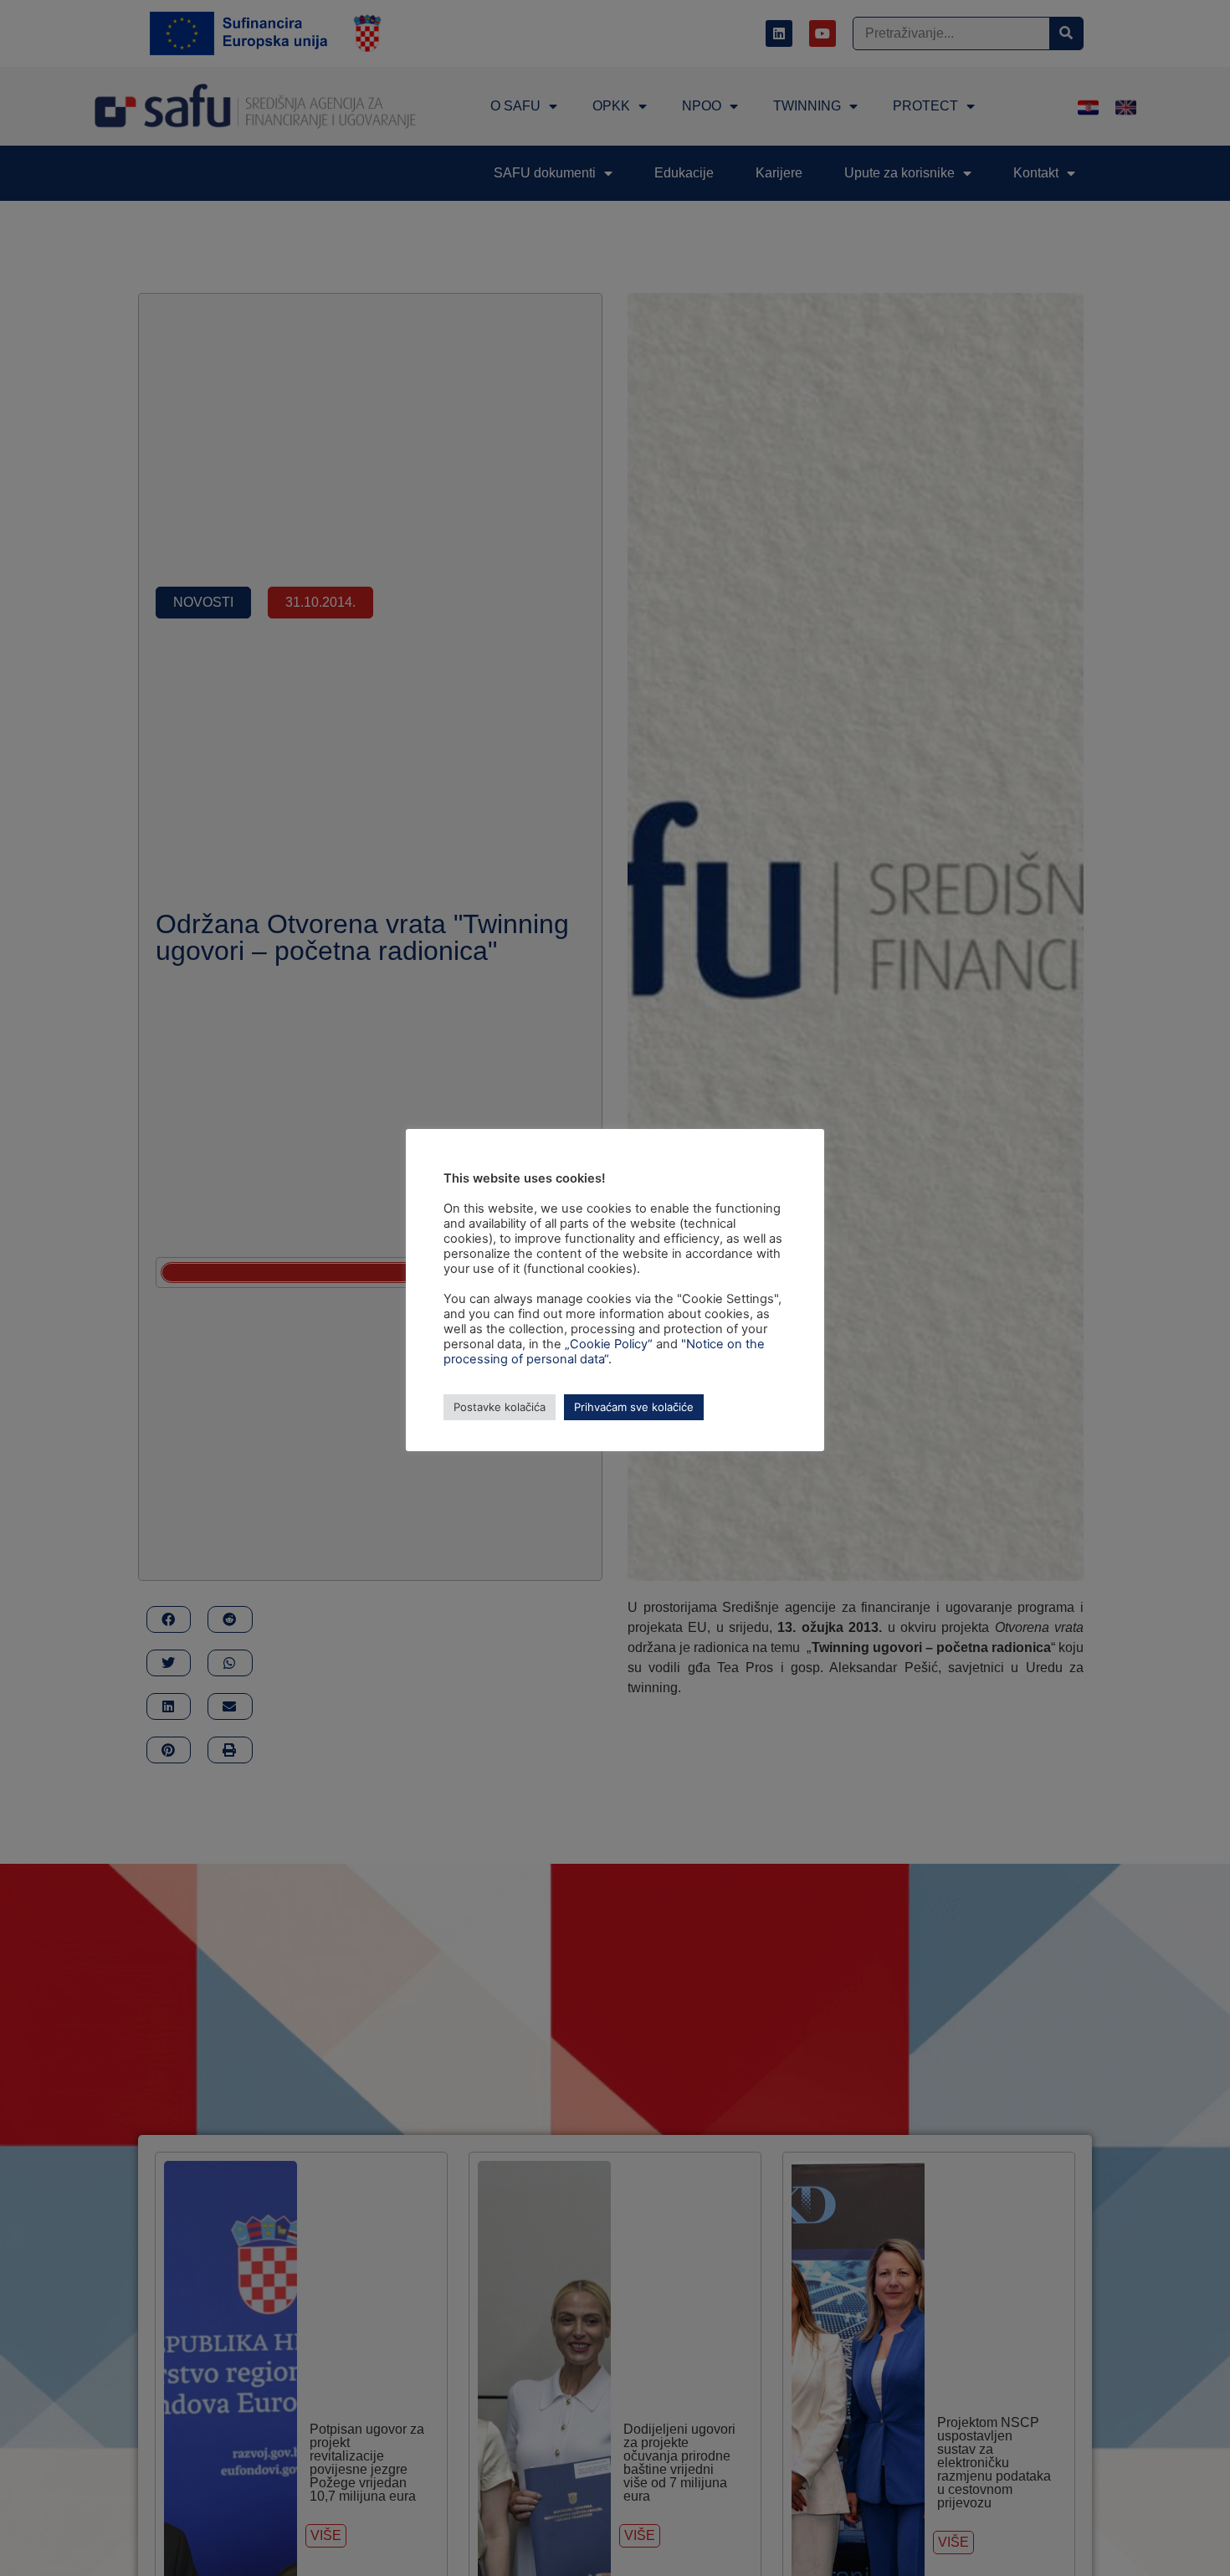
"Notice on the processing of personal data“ (604, 1352)
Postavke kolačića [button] (500, 1407)
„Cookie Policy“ (609, 1344)
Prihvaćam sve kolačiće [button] (634, 1407)
